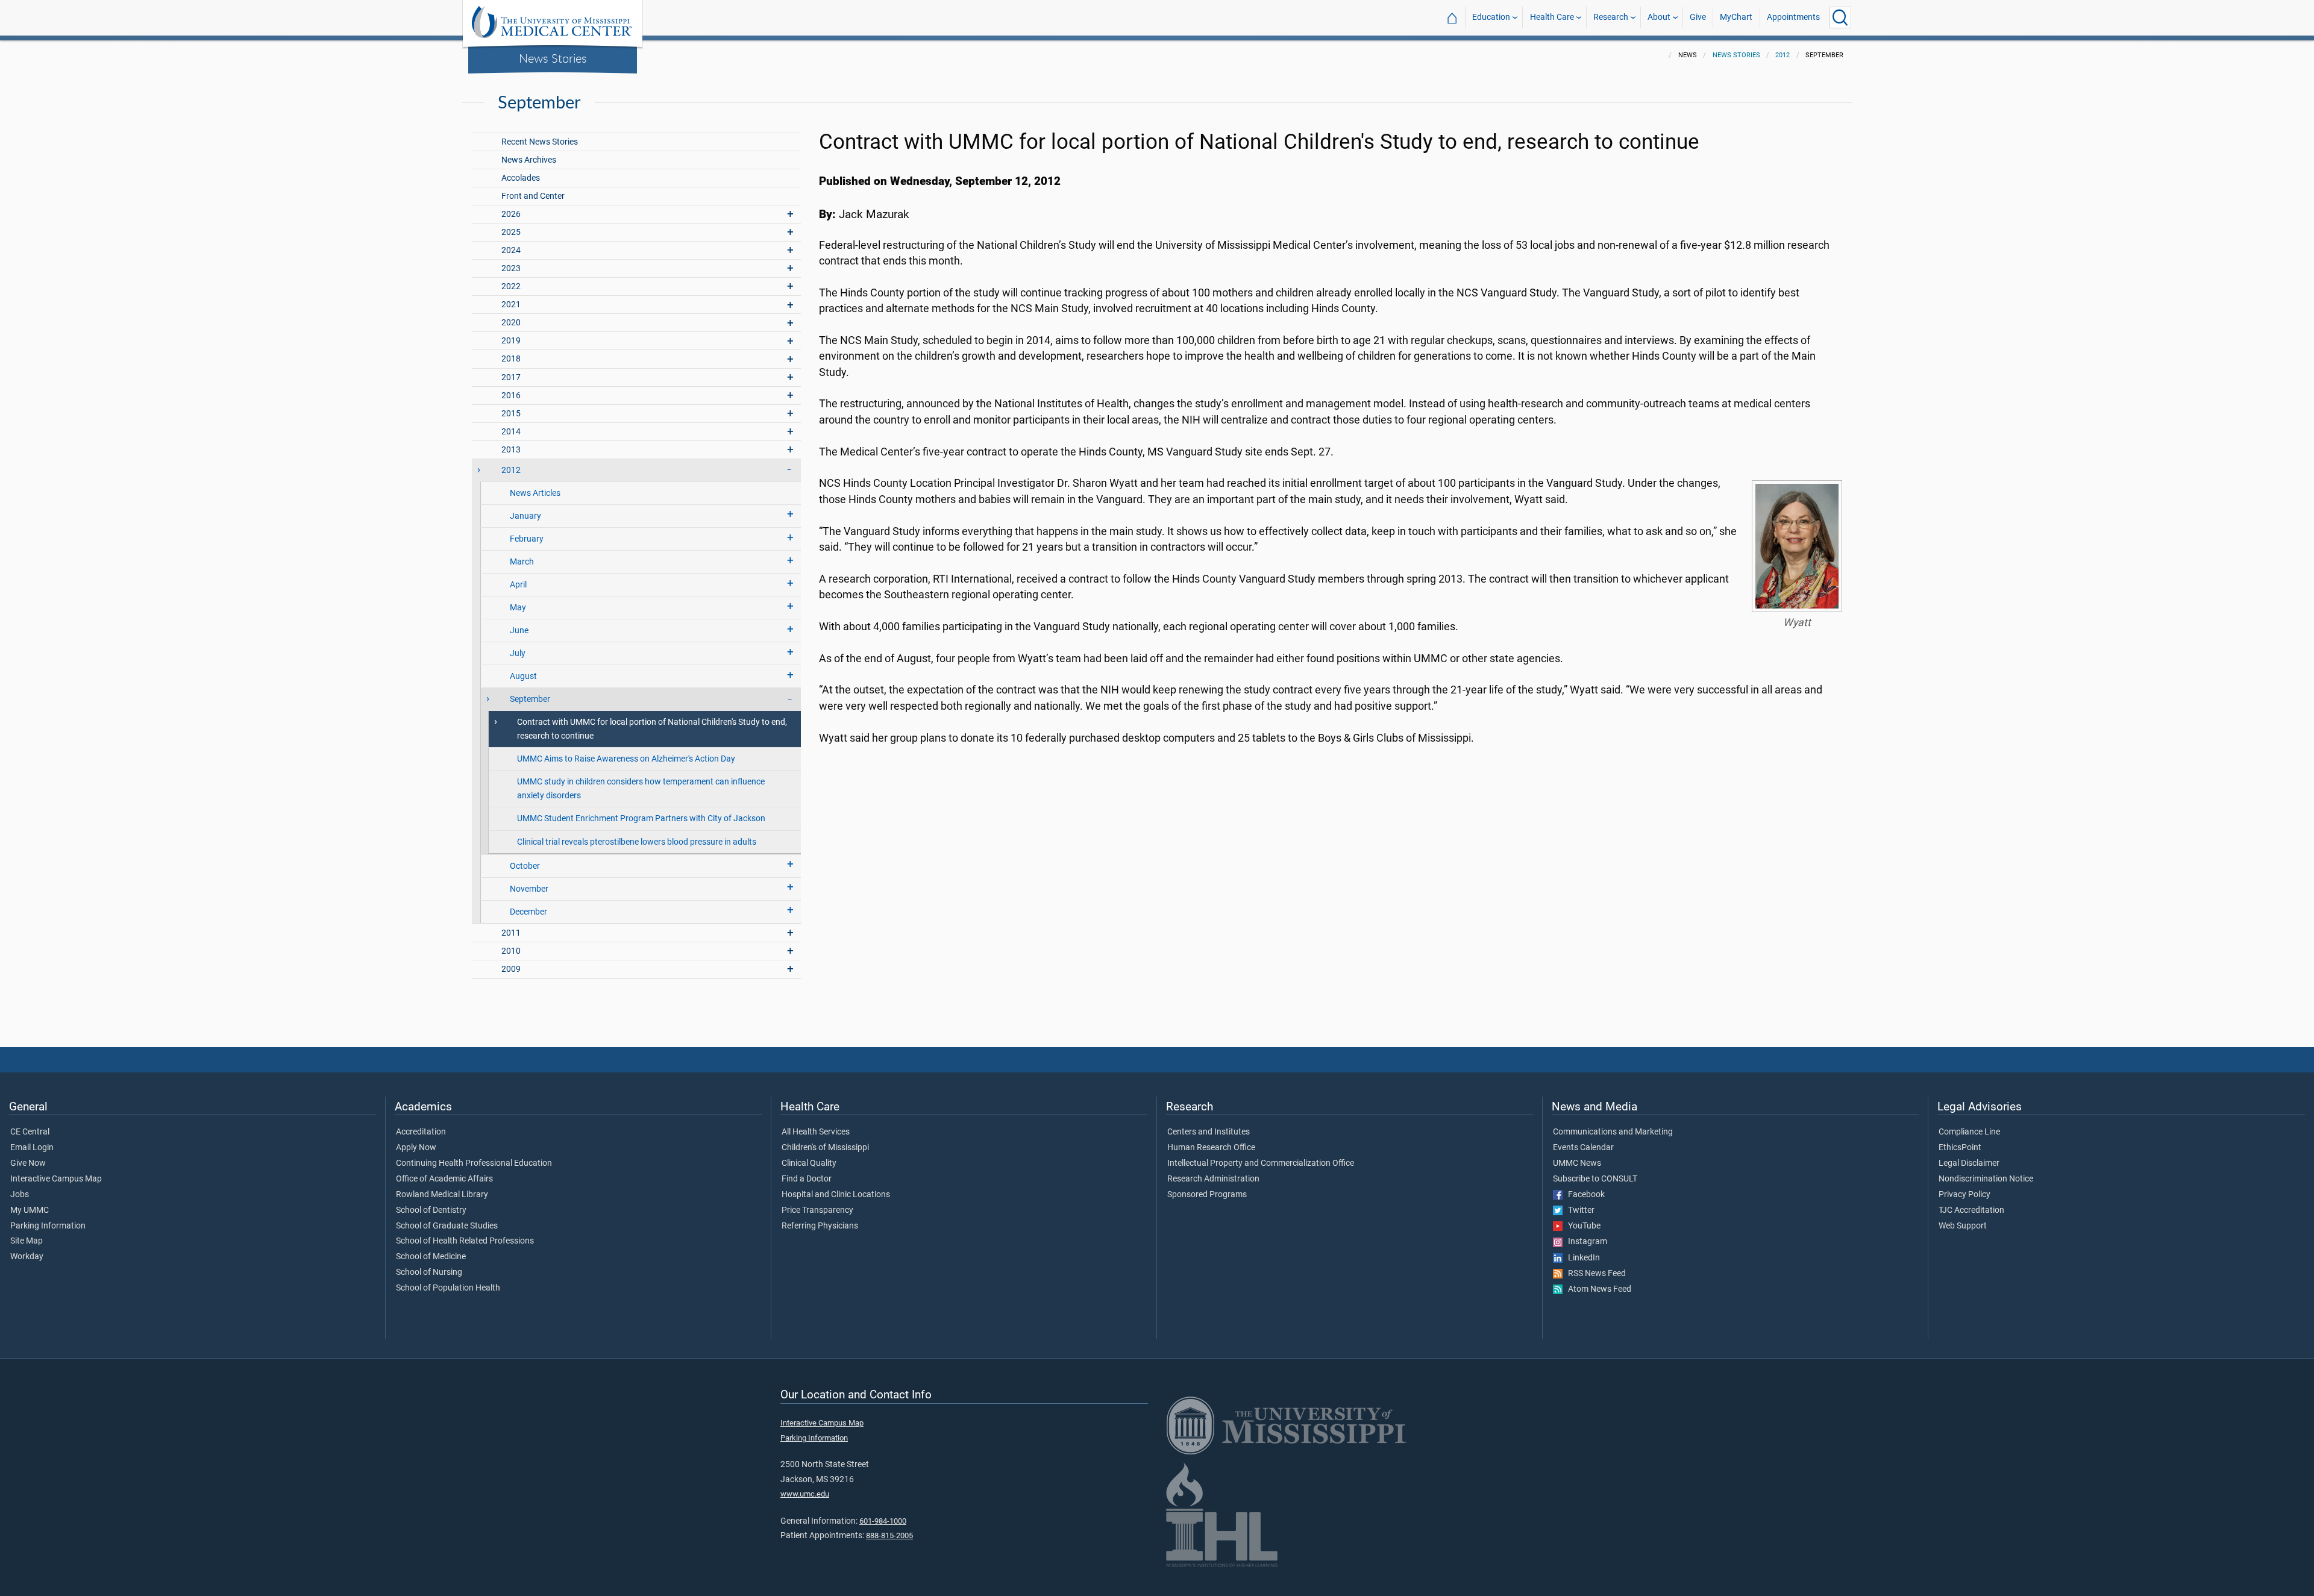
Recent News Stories (540, 142)
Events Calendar (1583, 1148)
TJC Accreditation (1971, 1210)
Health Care (1552, 17)
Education (1491, 17)
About (1659, 17)
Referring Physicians (820, 1226)
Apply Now (416, 1148)
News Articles (535, 493)
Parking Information (48, 1226)
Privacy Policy (1964, 1195)
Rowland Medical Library (442, 1195)
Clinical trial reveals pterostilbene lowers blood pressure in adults (637, 842)
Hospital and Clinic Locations (836, 1195)
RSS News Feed (1594, 1274)
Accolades (521, 178)
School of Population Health (448, 1288)
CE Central (30, 1132)
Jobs (20, 1195)
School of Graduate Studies (447, 1226)
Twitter (1579, 1210)
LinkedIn (1581, 1258)
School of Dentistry (431, 1210)
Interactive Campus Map (56, 1179)
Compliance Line (1969, 1132)
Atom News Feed (1597, 1289)
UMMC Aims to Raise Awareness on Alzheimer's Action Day (626, 759)
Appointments (1793, 17)
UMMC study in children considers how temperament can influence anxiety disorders (641, 789)
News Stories (553, 58)
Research (1611, 17)
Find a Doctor (807, 1179)
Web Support (1963, 1226)
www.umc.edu (805, 1494)
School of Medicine (431, 1257)
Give (1698, 17)
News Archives (529, 160)
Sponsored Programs (1207, 1195)
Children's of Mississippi (825, 1148)
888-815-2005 (889, 1535)
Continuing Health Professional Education (474, 1163)
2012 (1783, 55)
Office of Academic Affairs (444, 1179)
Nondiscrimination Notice (1986, 1179)
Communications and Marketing (1613, 1132)
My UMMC (30, 1210)
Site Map (27, 1241)
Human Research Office (1211, 1148)
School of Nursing (429, 1272)
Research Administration (1213, 1179)
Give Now (28, 1163)
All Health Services (816, 1132)
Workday (27, 1257)
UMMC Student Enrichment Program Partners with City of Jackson (641, 818)
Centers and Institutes (1209, 1132)
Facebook (1584, 1195)
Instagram (1585, 1242)
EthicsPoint (1960, 1148)
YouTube (1582, 1226)
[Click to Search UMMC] (1840, 17)
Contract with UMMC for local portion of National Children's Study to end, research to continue (652, 729)
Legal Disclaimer (1969, 1163)
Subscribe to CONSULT (1595, 1179)
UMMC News (1577, 1163)
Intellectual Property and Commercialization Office (1261, 1163)
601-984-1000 (883, 1521)
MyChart (1736, 17)
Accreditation (421, 1132)
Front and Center (533, 196)
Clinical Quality (809, 1163)
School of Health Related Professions (465, 1241)
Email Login (32, 1148)
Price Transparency (817, 1210)
